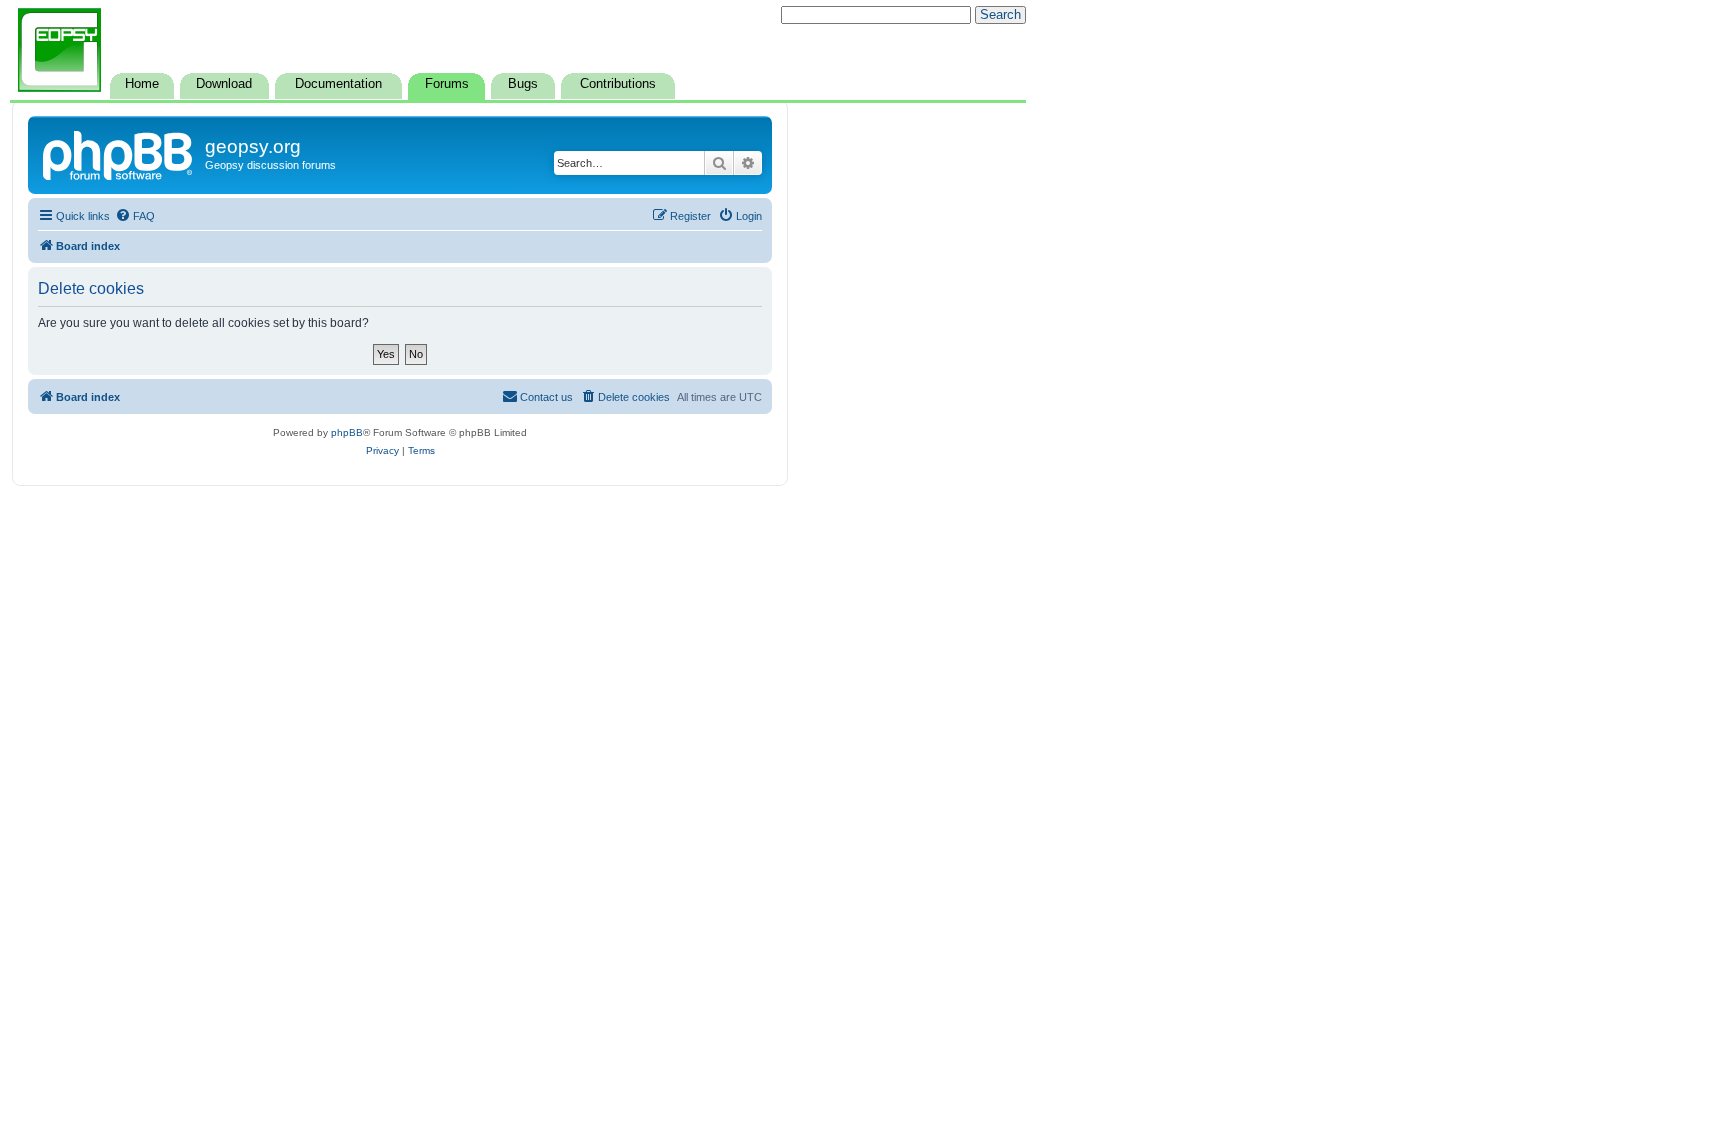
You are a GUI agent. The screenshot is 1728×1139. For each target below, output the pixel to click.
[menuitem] (135, 216)
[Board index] (119, 153)
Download (224, 84)
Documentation (338, 84)
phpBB (347, 432)
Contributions (618, 84)
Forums (447, 84)
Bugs (523, 84)
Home (142, 84)
